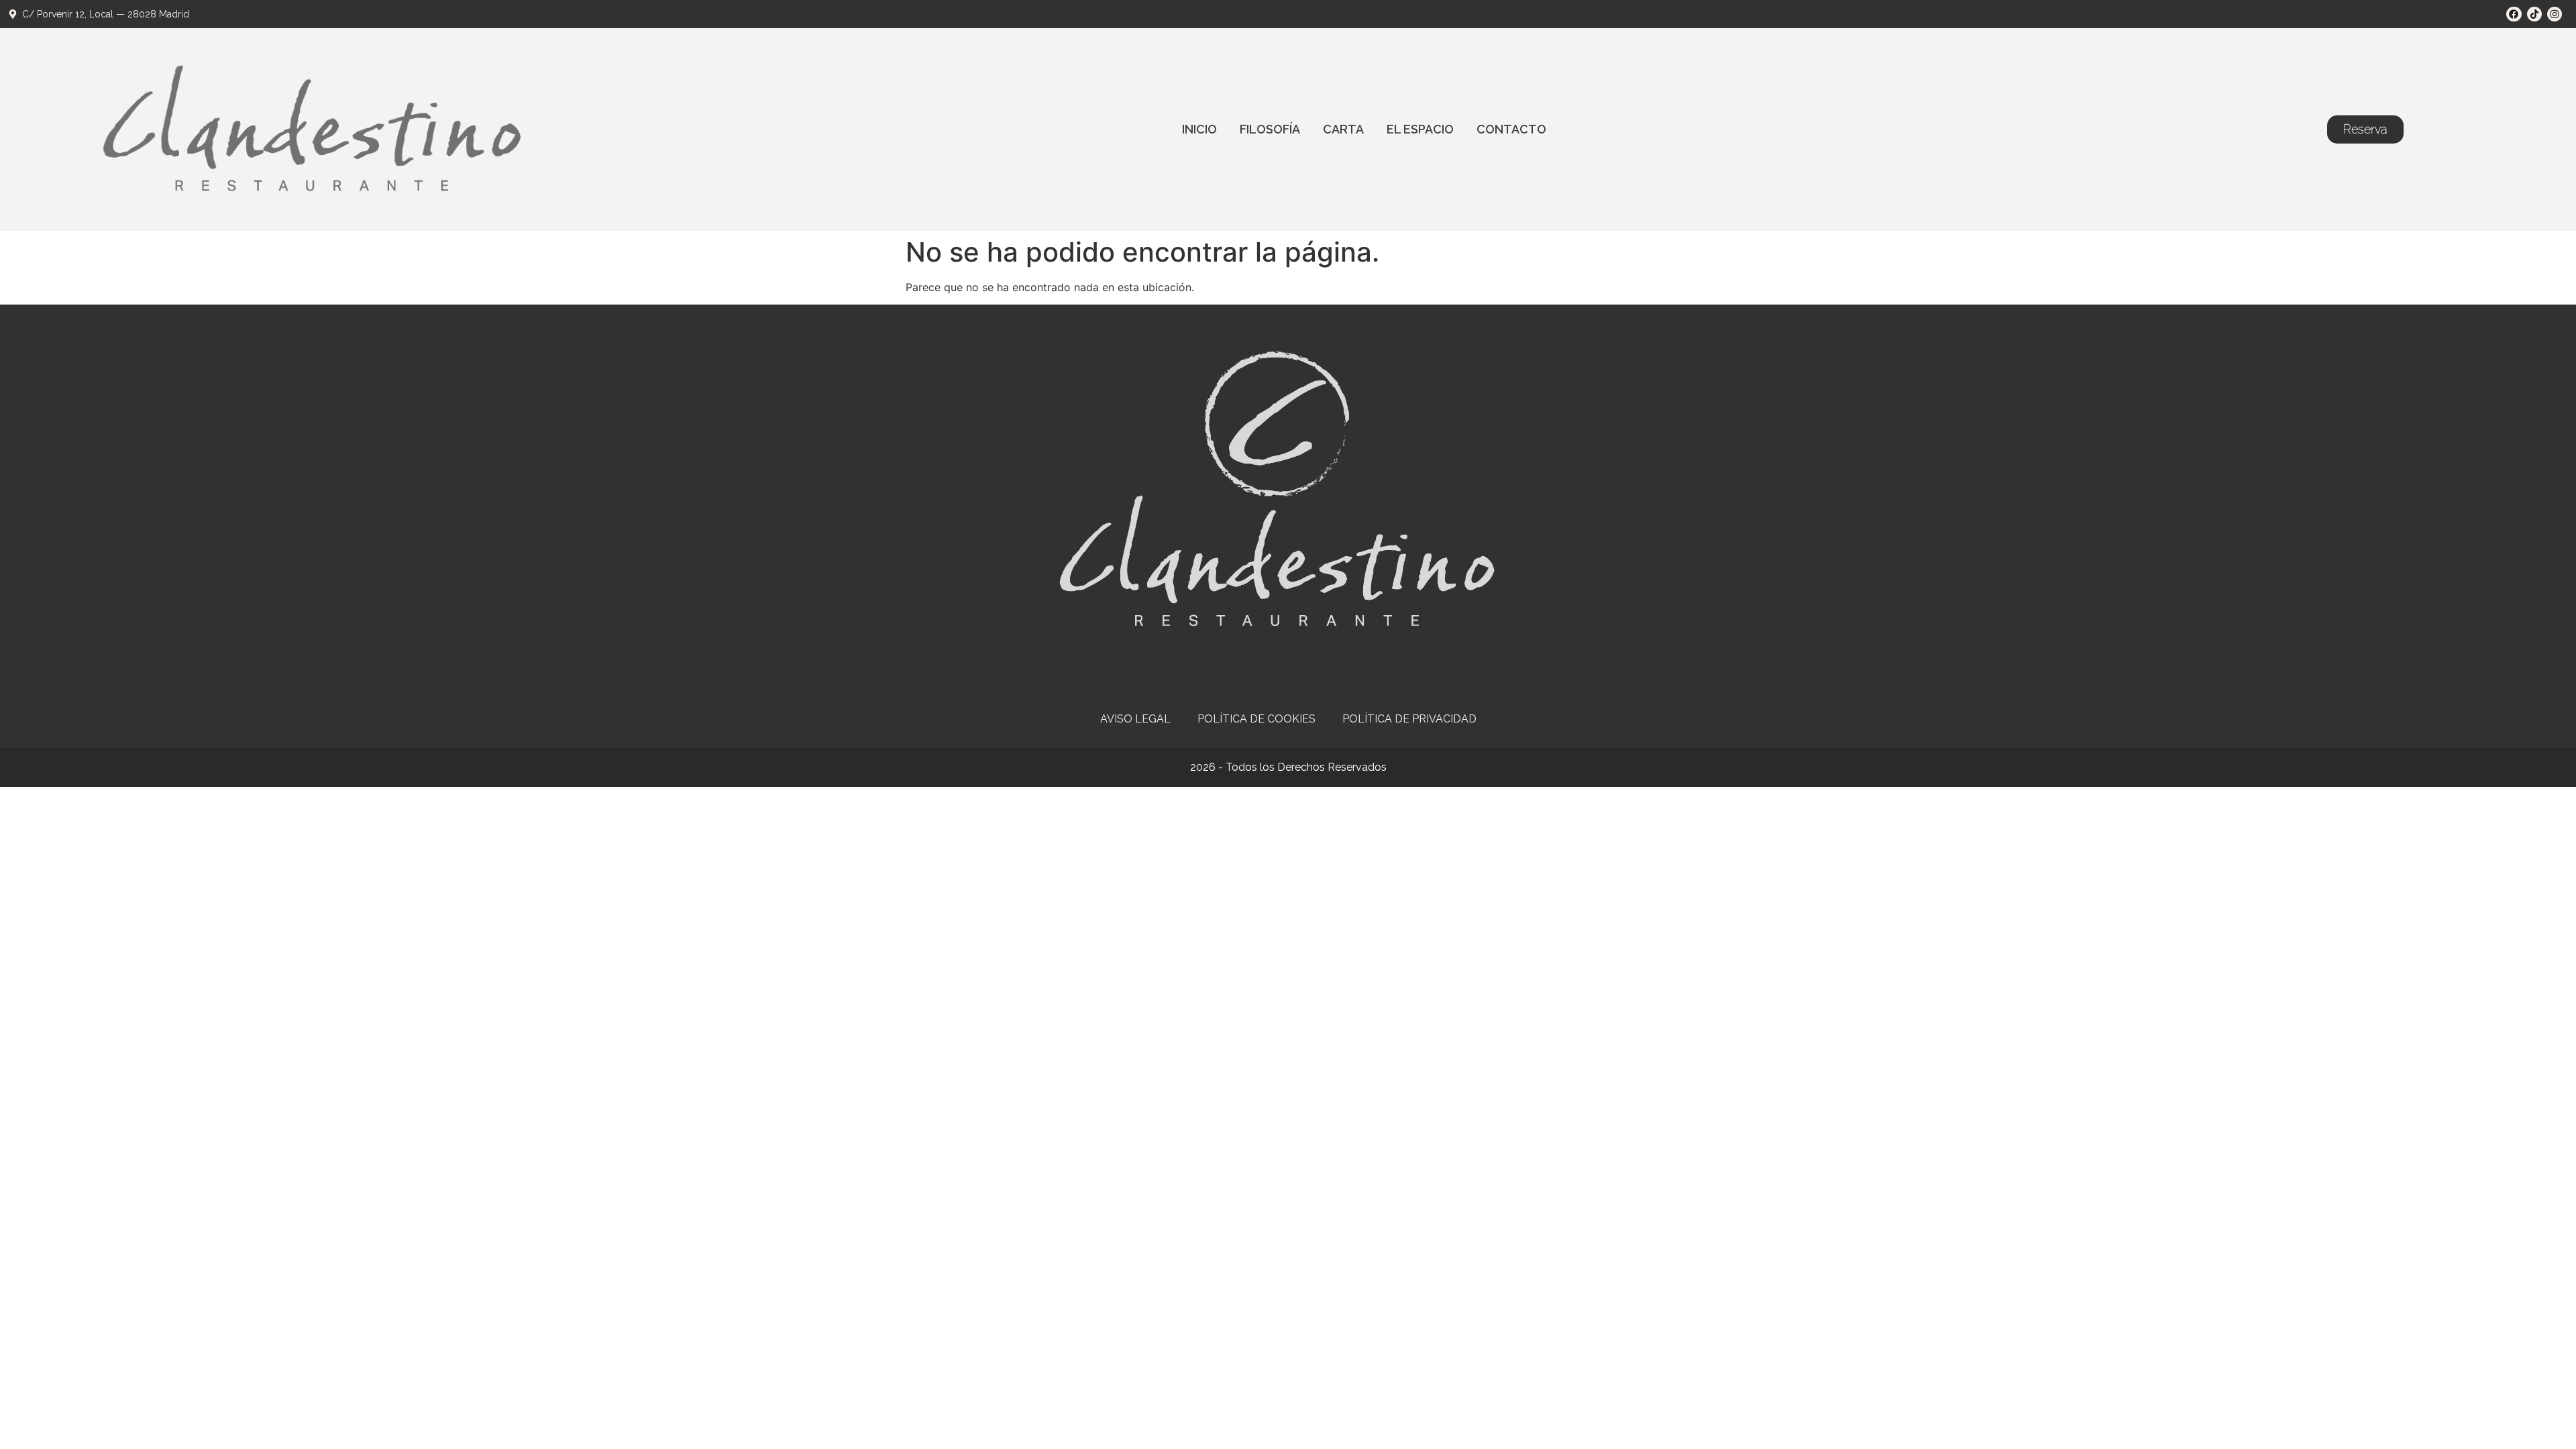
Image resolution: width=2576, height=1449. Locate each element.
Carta (1343, 129)
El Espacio (1420, 129)
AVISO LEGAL (1135, 719)
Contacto (1511, 129)
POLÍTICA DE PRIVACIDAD (1409, 719)
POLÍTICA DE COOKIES (1256, 719)
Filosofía (1270, 129)
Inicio (1199, 129)
